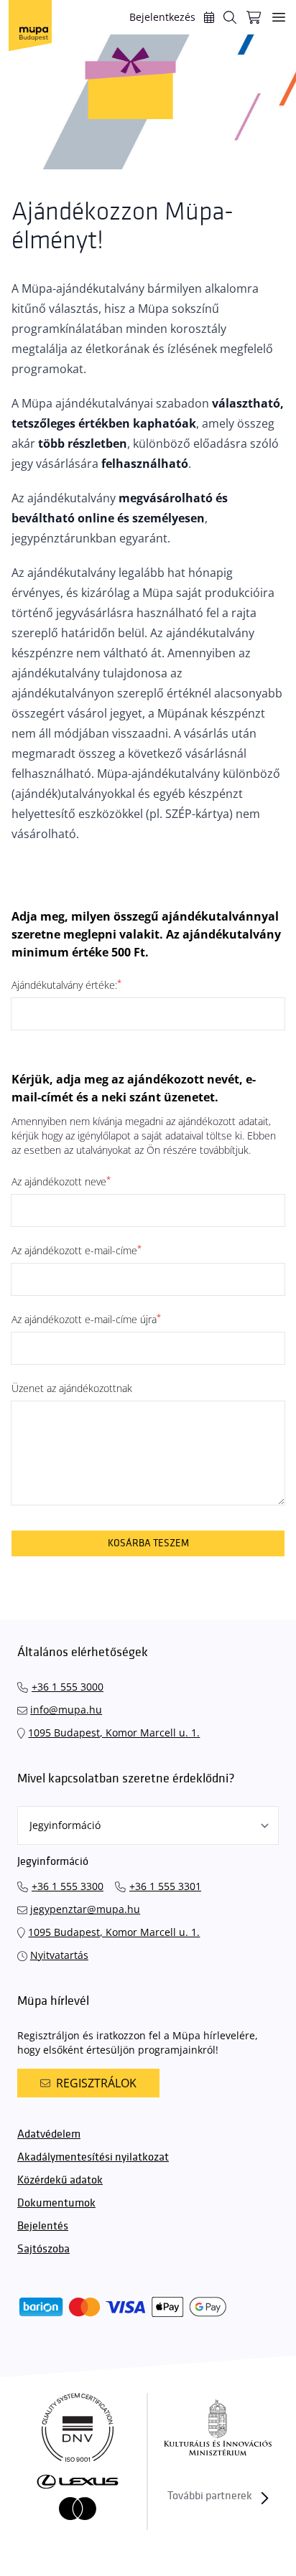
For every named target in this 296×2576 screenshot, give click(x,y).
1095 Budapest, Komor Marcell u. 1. (114, 1733)
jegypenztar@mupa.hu (85, 1909)
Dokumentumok (56, 2203)
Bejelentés (43, 2226)
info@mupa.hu (66, 1710)
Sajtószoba (43, 2249)
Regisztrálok (96, 2083)
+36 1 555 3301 (165, 1886)
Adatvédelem (49, 2134)
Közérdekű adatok (60, 2180)
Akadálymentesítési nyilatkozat (93, 2157)
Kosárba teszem (148, 1543)
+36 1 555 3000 (68, 1687)
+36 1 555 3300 (68, 1886)
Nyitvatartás (59, 1955)
